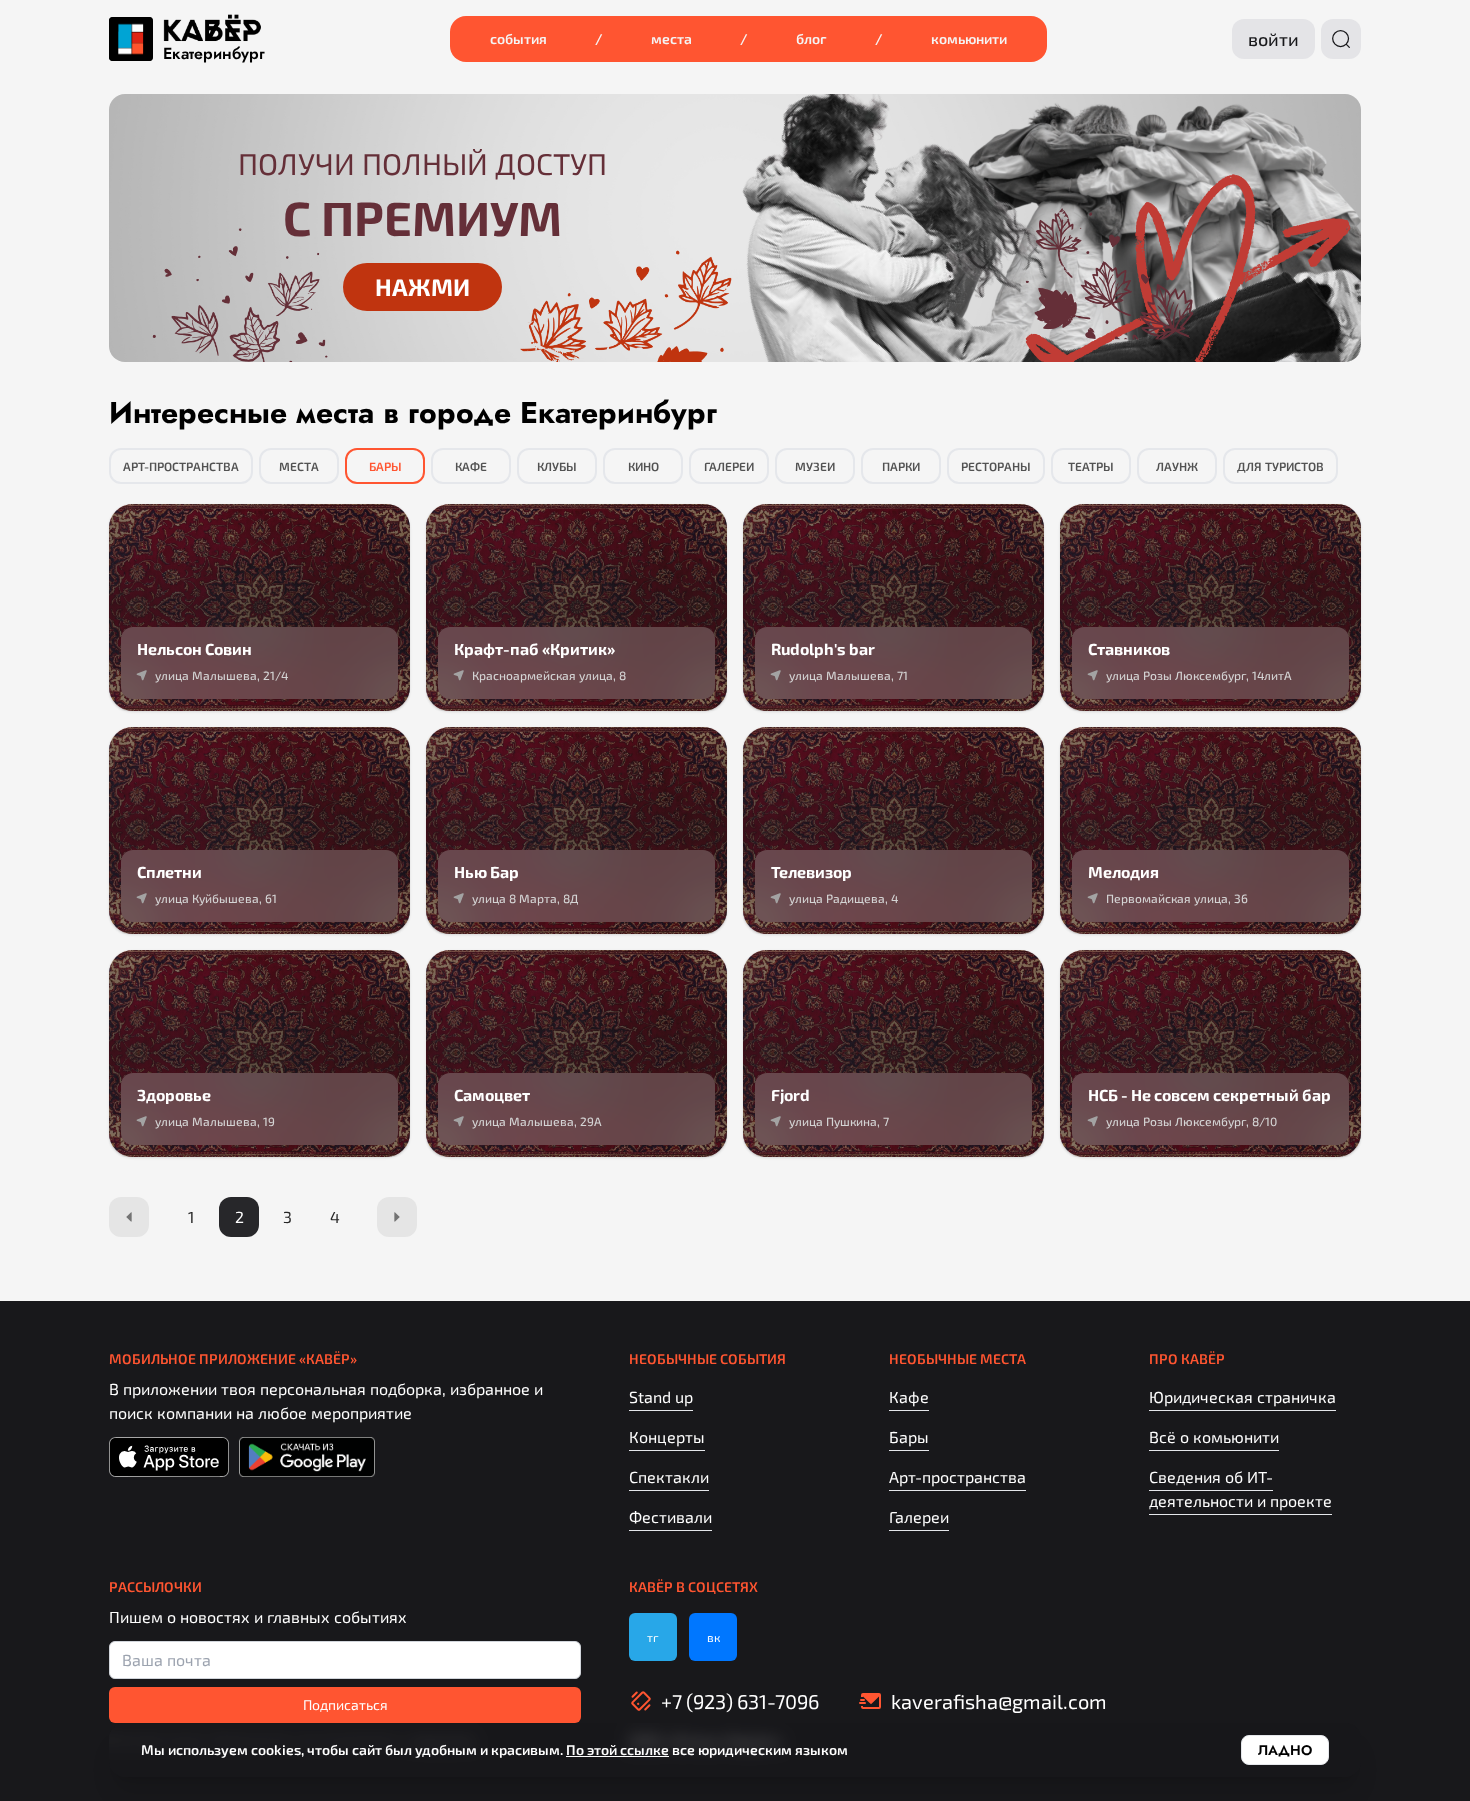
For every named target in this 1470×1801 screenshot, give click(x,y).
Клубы (557, 466)
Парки (901, 466)
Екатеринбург (214, 54)
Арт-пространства (181, 466)
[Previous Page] (129, 1217)
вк (713, 1637)
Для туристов (1280, 466)
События (518, 38)
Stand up (661, 1396)
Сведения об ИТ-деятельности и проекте (1240, 1488)
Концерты (667, 1436)
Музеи (815, 466)
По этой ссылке (617, 1749)
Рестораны (996, 466)
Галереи (729, 466)
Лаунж (1177, 466)
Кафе (471, 466)
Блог (811, 38)
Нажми (422, 286)
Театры (1091, 466)
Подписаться (345, 1704)
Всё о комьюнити (1214, 1436)
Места (671, 38)
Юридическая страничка (1242, 1396)
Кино (643, 466)
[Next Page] (397, 1217)
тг (653, 1637)
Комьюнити (969, 38)
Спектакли (669, 1476)
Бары (385, 466)
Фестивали (670, 1516)
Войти (1273, 39)
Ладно (1285, 1750)
